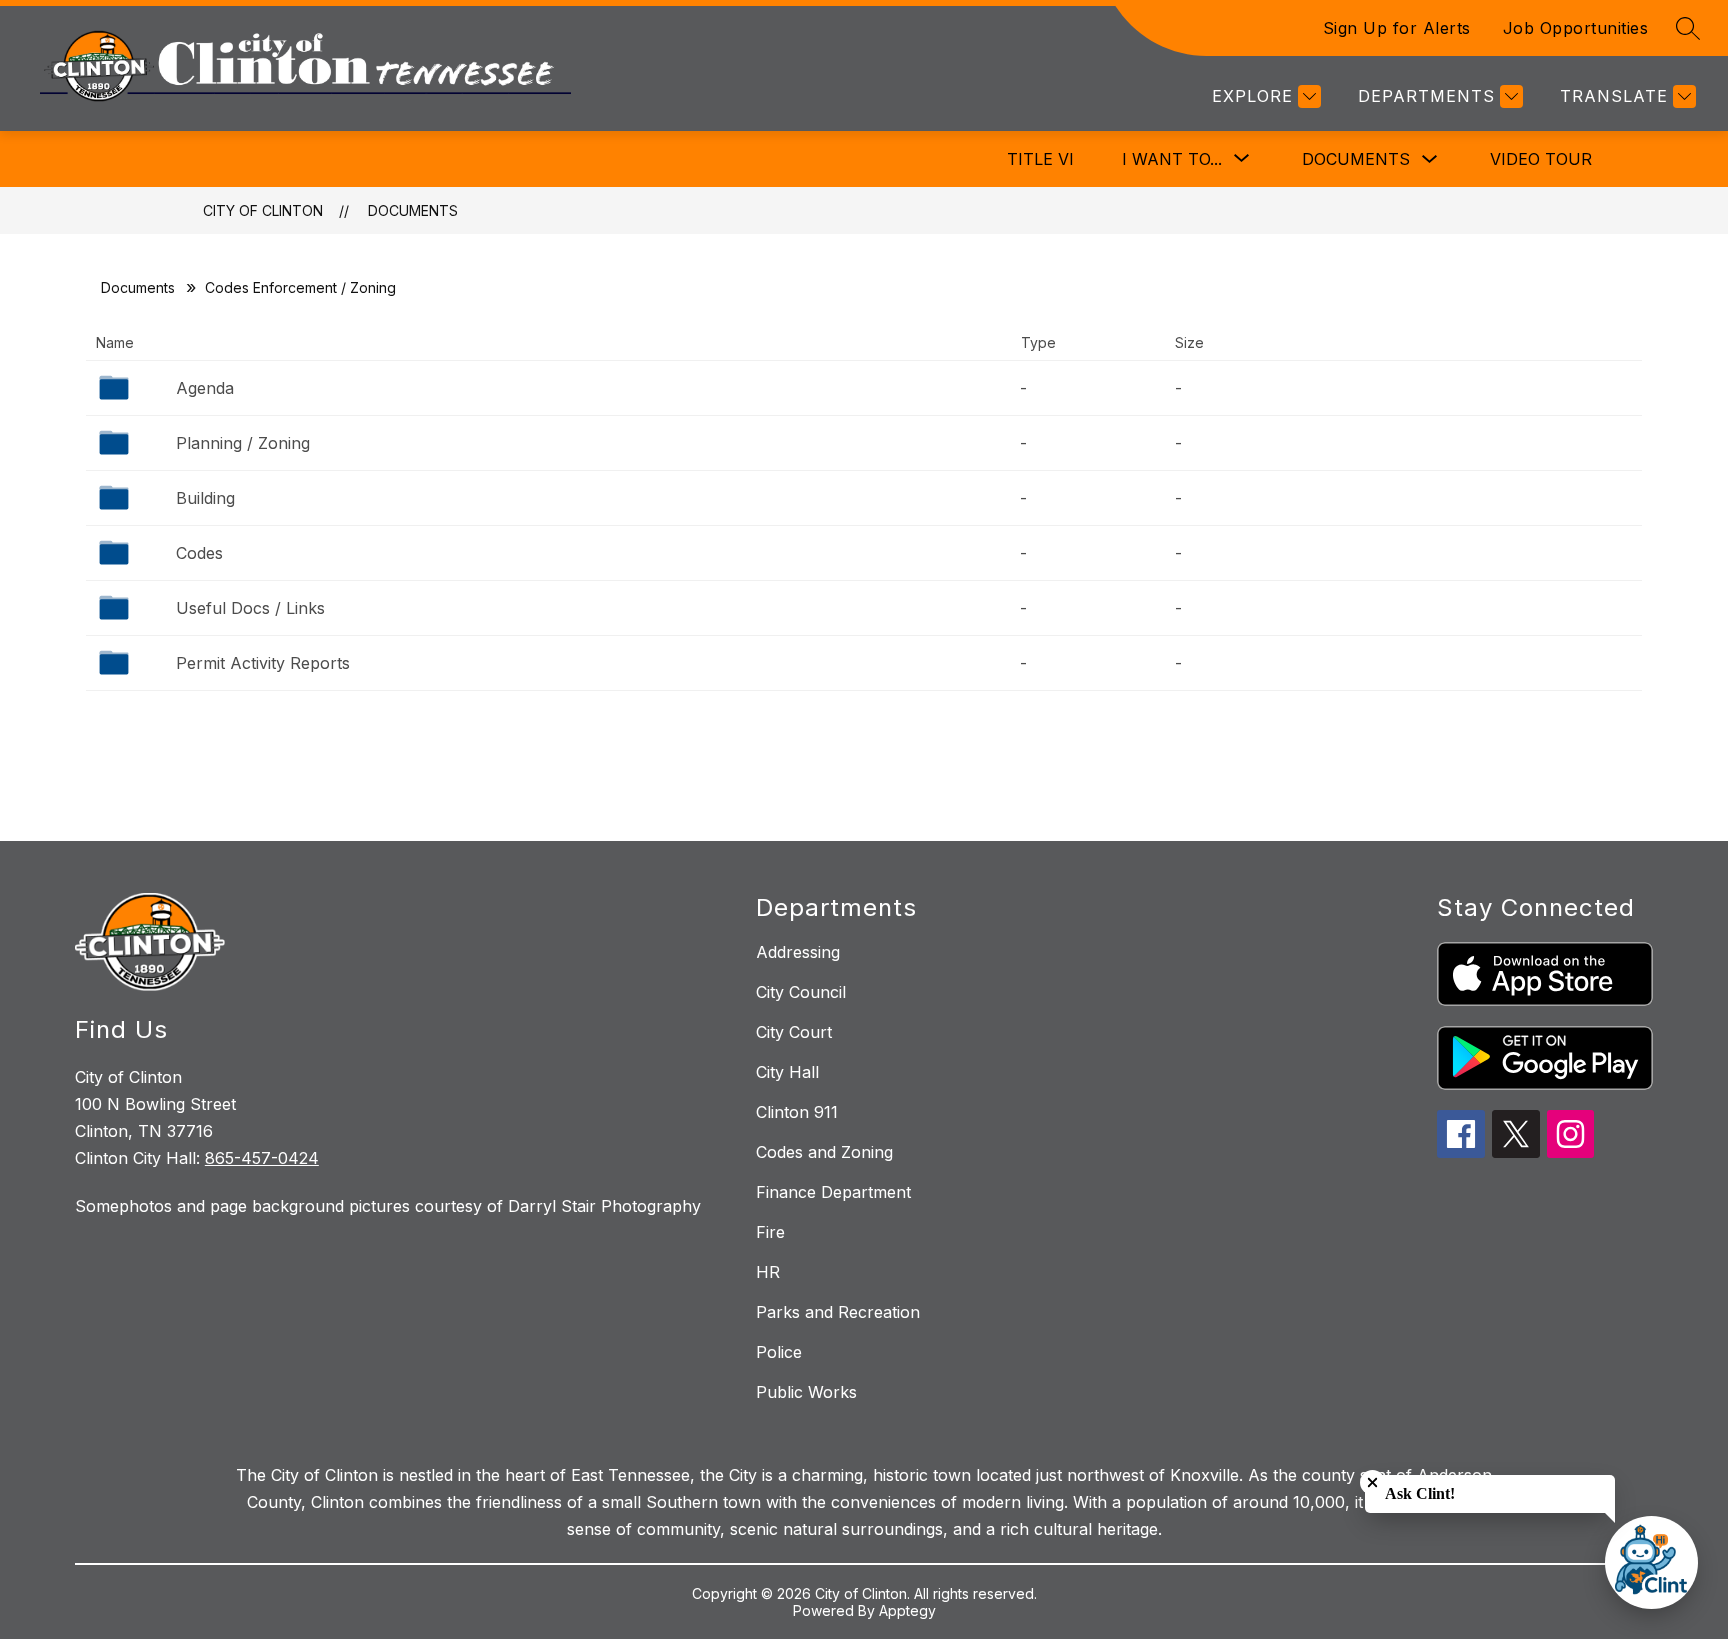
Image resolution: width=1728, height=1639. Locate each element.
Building (205, 498)
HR (768, 1272)
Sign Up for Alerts (1397, 28)
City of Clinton (263, 210)
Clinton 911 (797, 1112)
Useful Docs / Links (250, 608)
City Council (801, 992)
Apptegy (907, 1610)
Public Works (806, 1392)
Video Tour (1541, 159)
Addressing (798, 952)
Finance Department (833, 1192)
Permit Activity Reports (263, 663)
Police (779, 1352)
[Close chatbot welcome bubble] (1372, 1482)
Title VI (1040, 159)
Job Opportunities (1576, 28)
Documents (1356, 159)
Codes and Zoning (824, 1152)
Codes (199, 553)
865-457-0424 (262, 1158)
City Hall (787, 1072)
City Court (794, 1032)
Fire (770, 1232)
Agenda (205, 388)
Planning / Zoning (243, 443)
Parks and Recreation (838, 1312)
